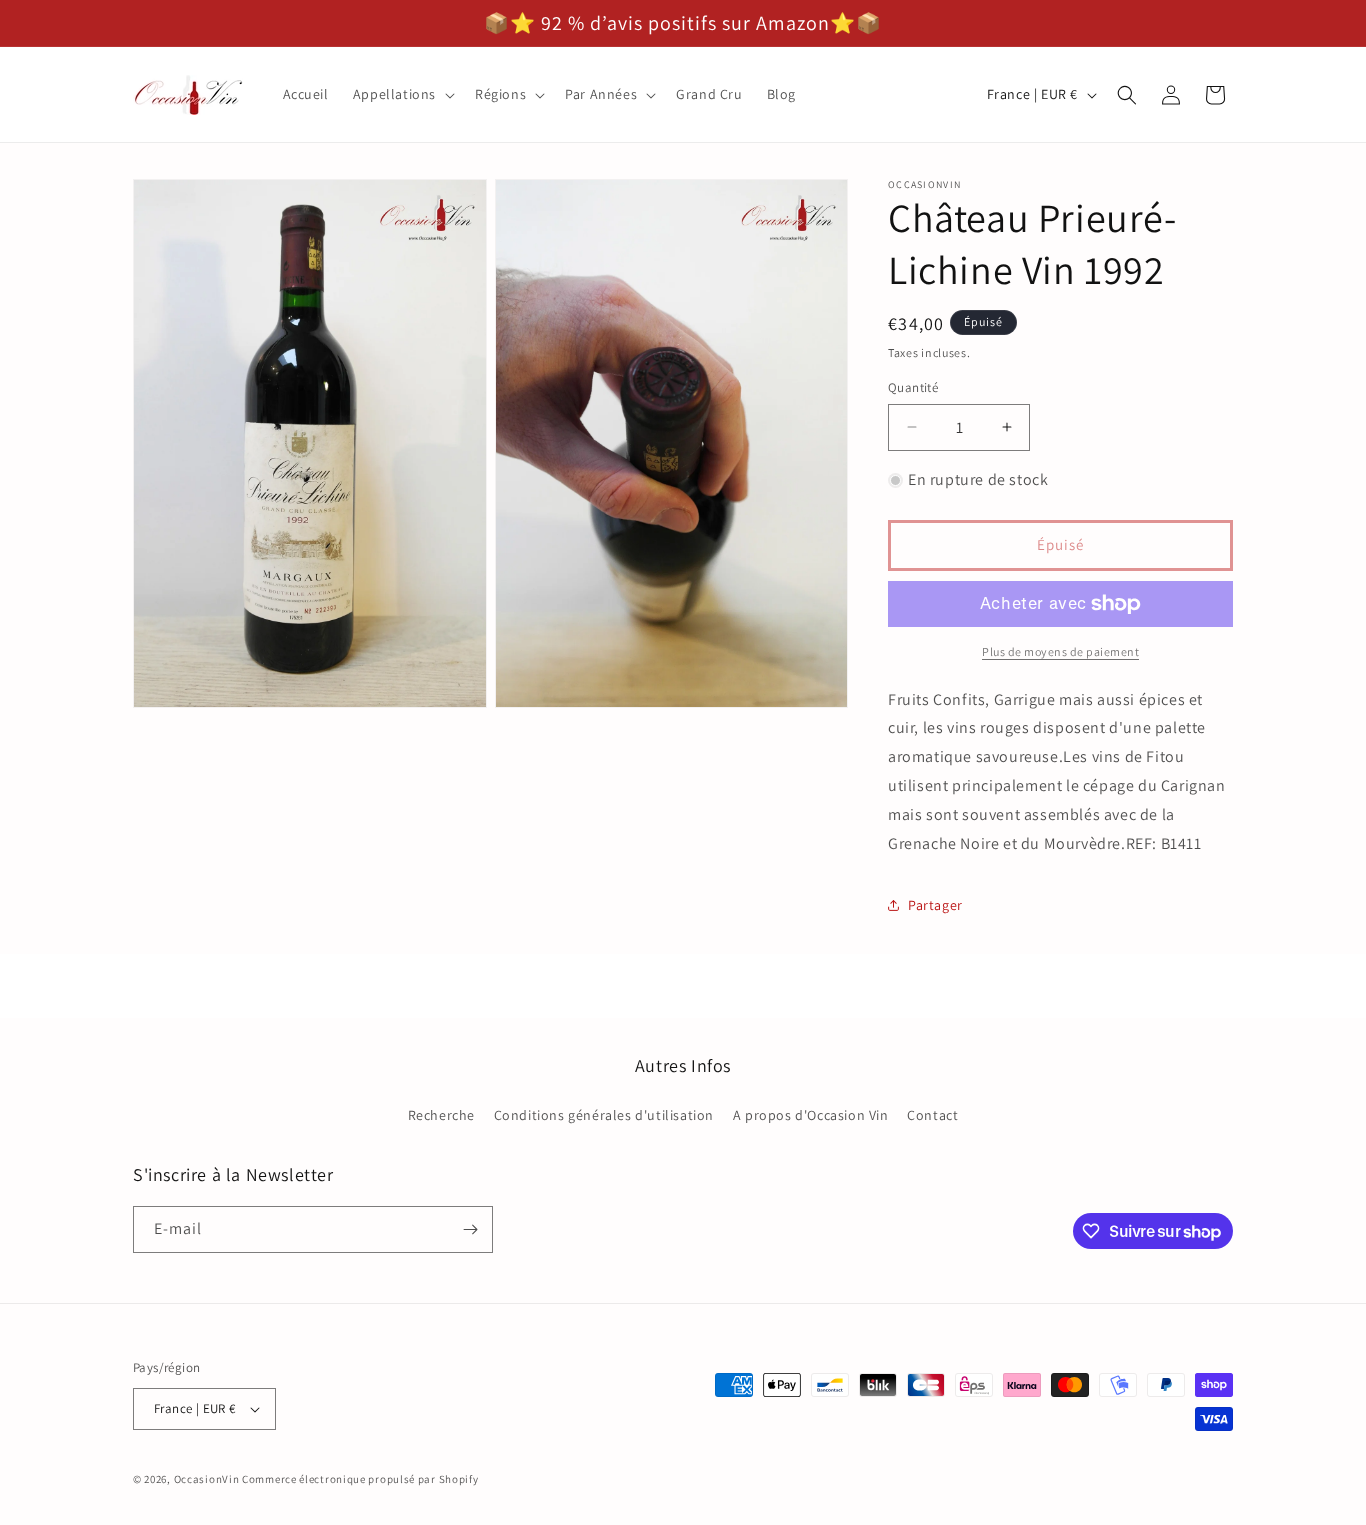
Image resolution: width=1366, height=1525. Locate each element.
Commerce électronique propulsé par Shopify (360, 1479)
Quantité (913, 387)
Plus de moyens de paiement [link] (1060, 651)
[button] (402, 94)
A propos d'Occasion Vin (811, 1115)
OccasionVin (207, 1479)
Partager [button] (935, 905)
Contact (932, 1115)
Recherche (441, 1115)
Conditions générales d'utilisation (604, 1115)
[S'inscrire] (470, 1229)
